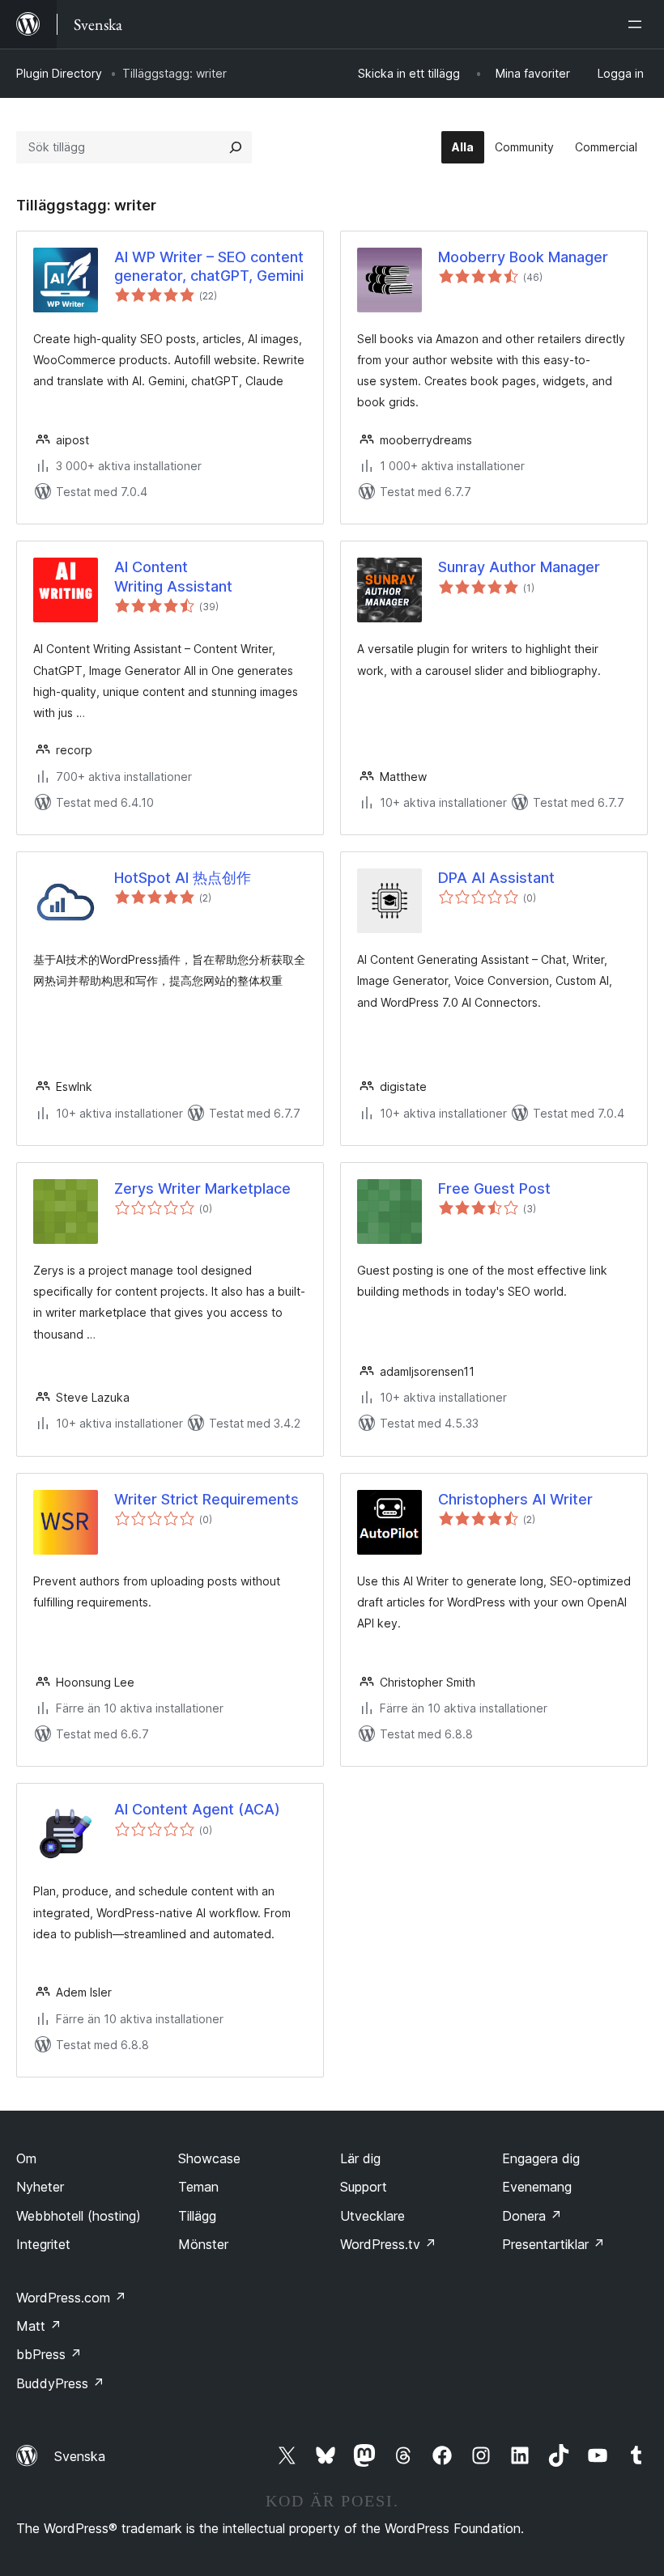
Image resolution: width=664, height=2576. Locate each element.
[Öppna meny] (638, 24)
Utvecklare (372, 2216)
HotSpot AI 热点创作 (183, 878)
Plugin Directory (59, 73)
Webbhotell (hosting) (79, 2216)
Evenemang (537, 2187)
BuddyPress (60, 2383)
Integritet (43, 2244)
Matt (39, 2326)
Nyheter (40, 2187)
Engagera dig (541, 2158)
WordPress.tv (388, 2244)
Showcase (209, 2158)
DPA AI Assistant (496, 878)
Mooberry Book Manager (523, 257)
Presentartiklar (553, 2244)
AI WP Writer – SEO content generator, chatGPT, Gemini (209, 266)
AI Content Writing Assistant (173, 576)
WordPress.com (71, 2298)
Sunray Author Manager (519, 567)
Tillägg (197, 2216)
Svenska (80, 2456)
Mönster (203, 2244)
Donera (532, 2216)
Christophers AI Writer (515, 1499)
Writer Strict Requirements (206, 1499)
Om (26, 2158)
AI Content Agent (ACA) (197, 1809)
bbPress (49, 2354)
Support (364, 2187)
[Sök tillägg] (236, 147)
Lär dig (360, 2158)
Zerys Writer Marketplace (202, 1188)
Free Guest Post (494, 1188)
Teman (198, 2187)
